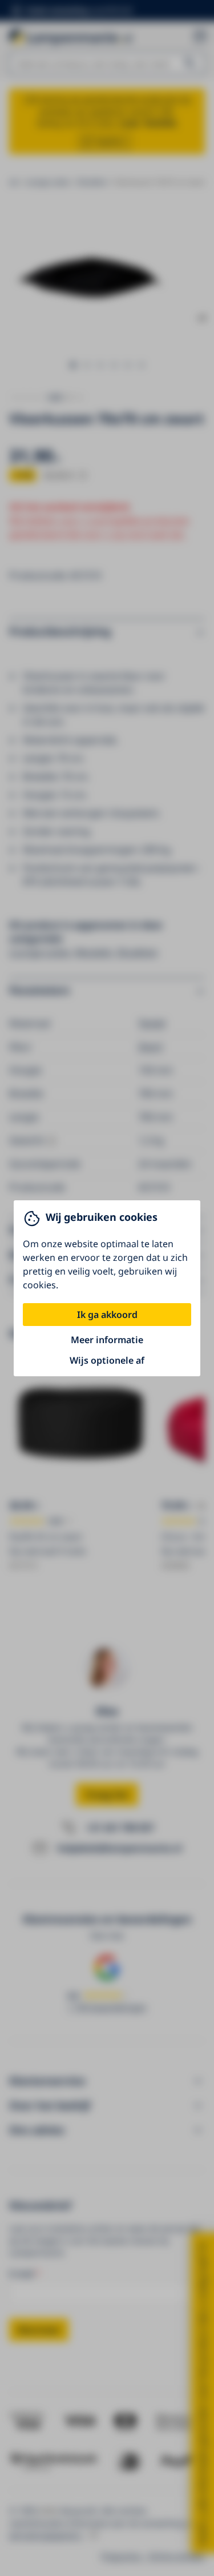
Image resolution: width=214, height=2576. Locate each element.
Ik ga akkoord (107, 1315)
